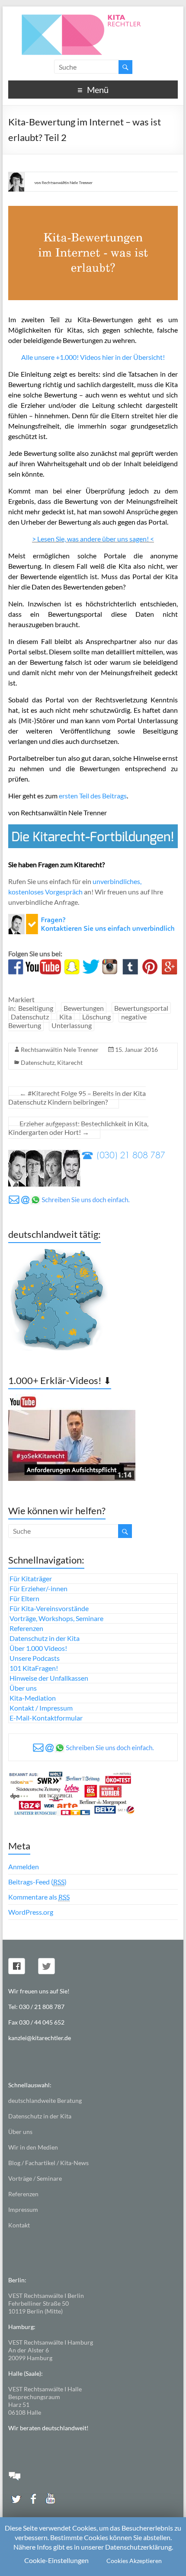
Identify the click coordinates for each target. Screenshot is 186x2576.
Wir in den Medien (33, 2147)
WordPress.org (31, 1912)
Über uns (23, 1688)
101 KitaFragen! (34, 1668)
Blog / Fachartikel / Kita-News (48, 2163)
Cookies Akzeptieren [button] (134, 2561)
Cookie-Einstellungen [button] (56, 2560)
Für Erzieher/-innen (38, 1588)
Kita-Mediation (33, 1698)
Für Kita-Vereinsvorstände (49, 1608)
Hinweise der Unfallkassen (49, 1678)
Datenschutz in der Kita (45, 1638)
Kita (66, 1017)
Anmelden (24, 1866)
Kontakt (19, 2225)
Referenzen (26, 1628)
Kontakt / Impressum (41, 1708)
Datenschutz (30, 1017)
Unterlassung (72, 1025)
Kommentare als (39, 1897)
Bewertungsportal (141, 1008)
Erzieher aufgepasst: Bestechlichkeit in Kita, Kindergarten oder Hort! (78, 1128)
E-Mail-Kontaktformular (46, 1718)
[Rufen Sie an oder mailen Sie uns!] (93, 919)
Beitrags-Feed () (37, 1882)
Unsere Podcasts (35, 1658)
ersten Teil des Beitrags (93, 796)
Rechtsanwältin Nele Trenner (60, 1049)
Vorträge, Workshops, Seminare (56, 1618)
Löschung (96, 1017)
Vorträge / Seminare (35, 2178)
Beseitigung (36, 1008)
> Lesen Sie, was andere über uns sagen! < (93, 539)
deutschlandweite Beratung (45, 2100)
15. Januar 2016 (136, 1049)
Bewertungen (84, 1008)
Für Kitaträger (31, 1578)
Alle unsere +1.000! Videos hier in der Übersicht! (93, 357)
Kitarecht (70, 1062)
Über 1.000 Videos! (38, 1648)
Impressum (23, 2209)
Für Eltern (24, 1598)
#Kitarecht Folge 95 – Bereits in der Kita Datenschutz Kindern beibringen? (77, 1097)
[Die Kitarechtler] (93, 17)
